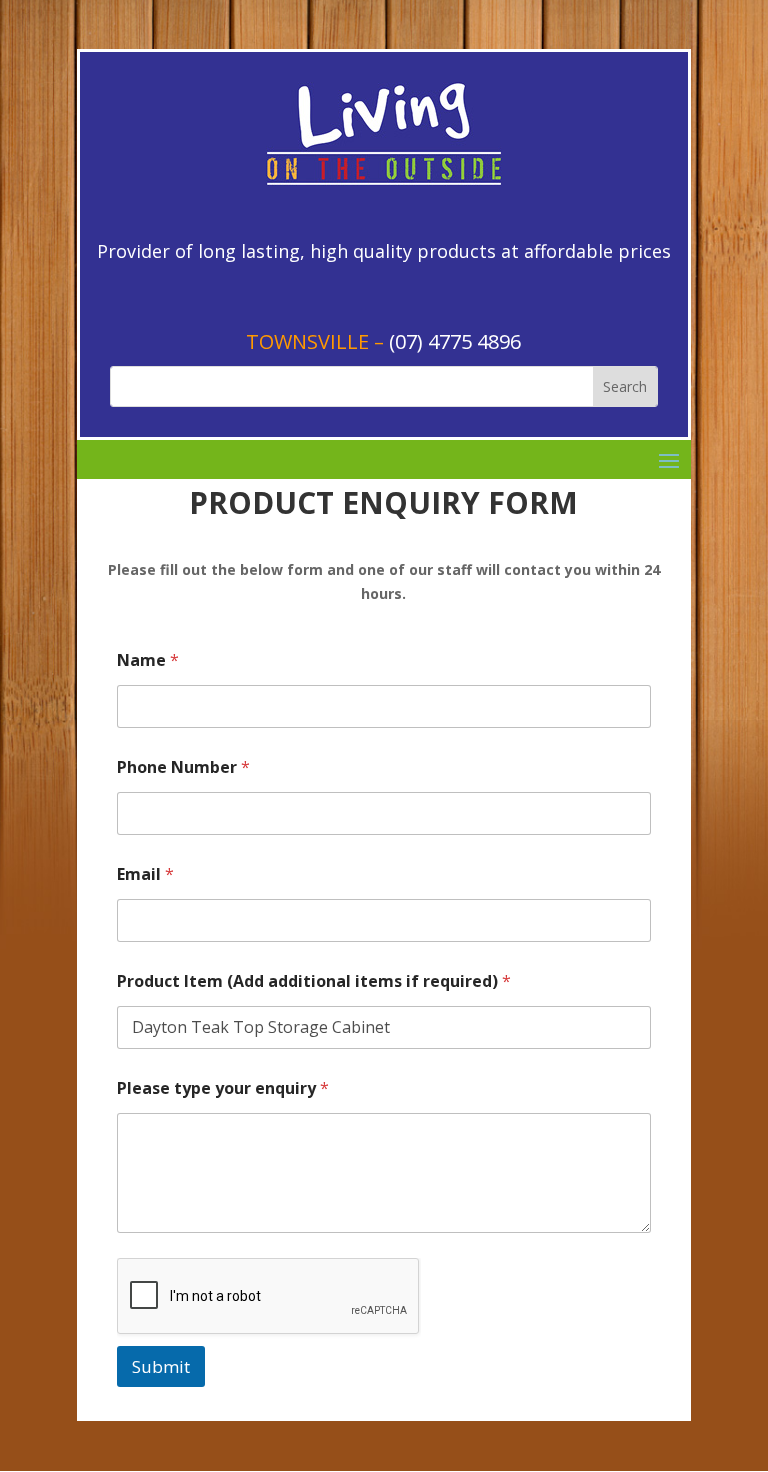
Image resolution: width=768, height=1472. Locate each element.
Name (148, 660)
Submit (161, 1366)
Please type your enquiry (223, 1088)
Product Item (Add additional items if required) (314, 981)
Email (145, 874)
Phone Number (183, 767)
